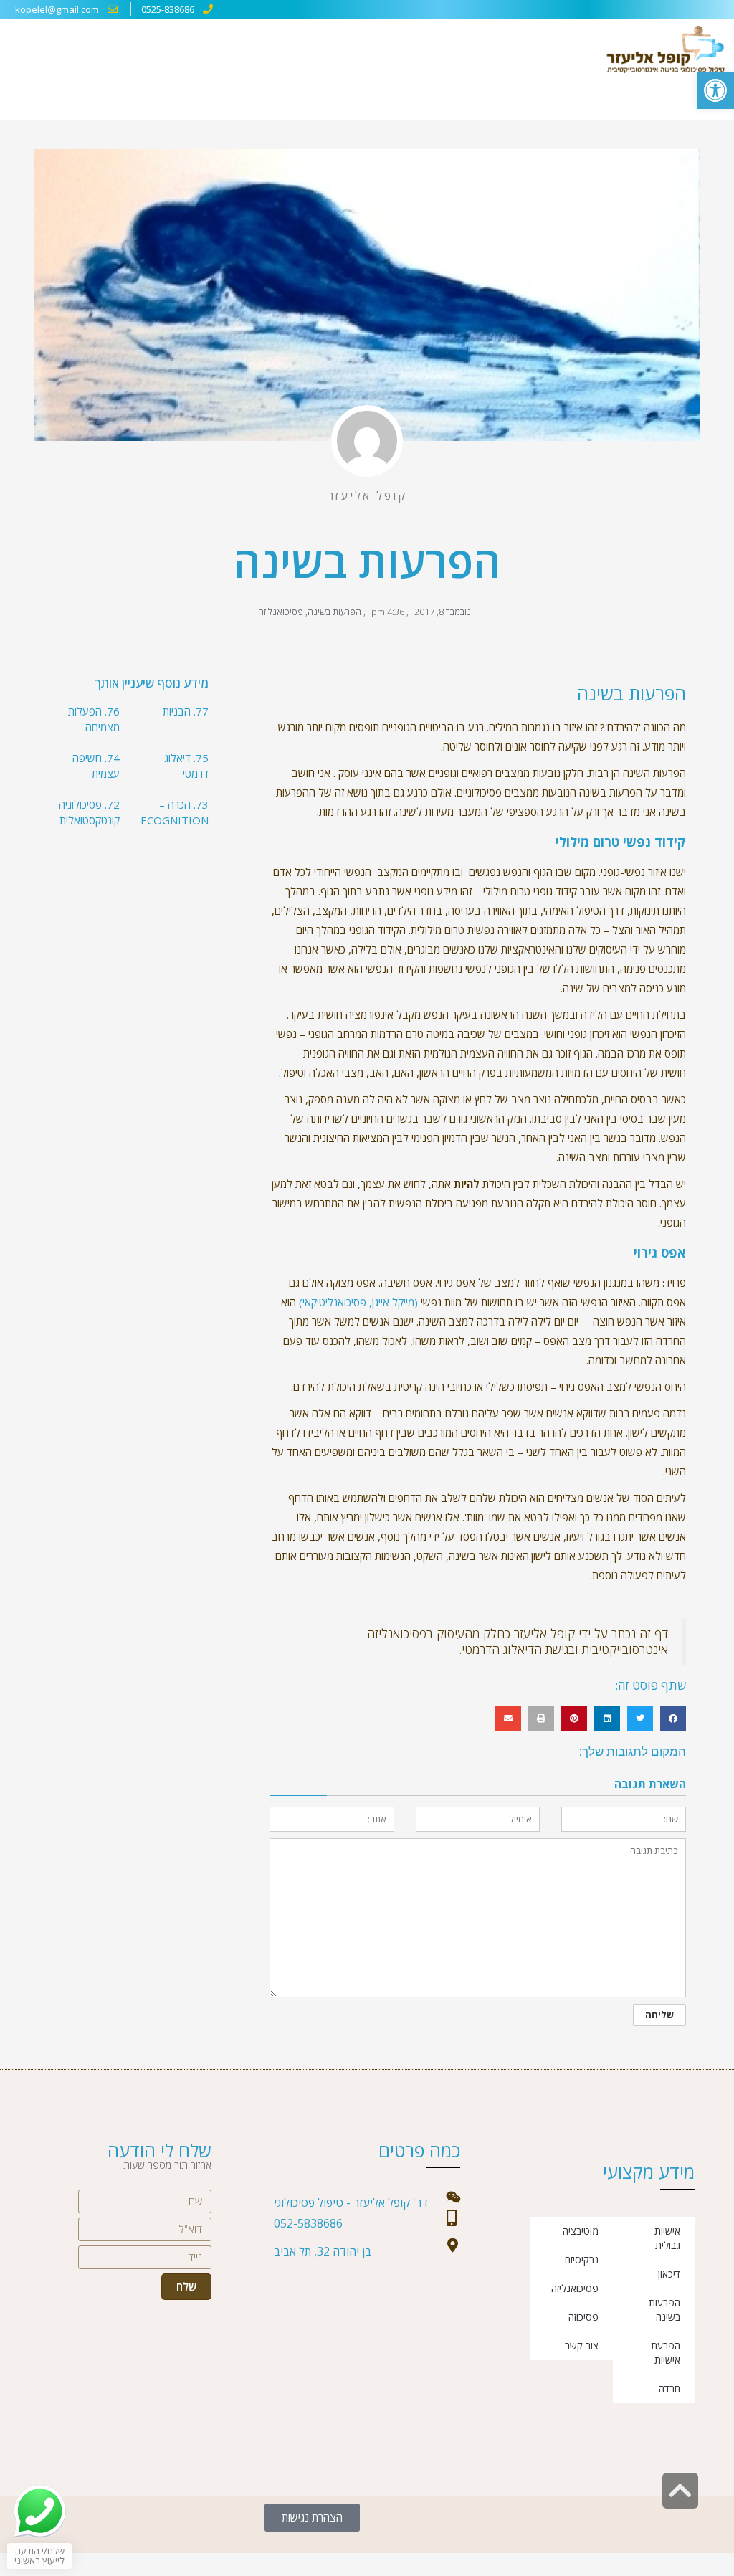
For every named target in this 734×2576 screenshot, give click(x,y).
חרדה (669, 2389)
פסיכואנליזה (281, 612)
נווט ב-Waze (289, 2567)
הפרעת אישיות (666, 2353)
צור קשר (582, 2346)
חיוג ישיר (505, 2565)
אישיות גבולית (667, 2238)
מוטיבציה (581, 2231)
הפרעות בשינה (334, 612)
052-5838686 (308, 2223)
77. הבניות (186, 711)
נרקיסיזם (582, 2259)
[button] (715, 90)
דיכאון (669, 2274)
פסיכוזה (583, 2317)
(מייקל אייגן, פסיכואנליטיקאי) (358, 1302)
